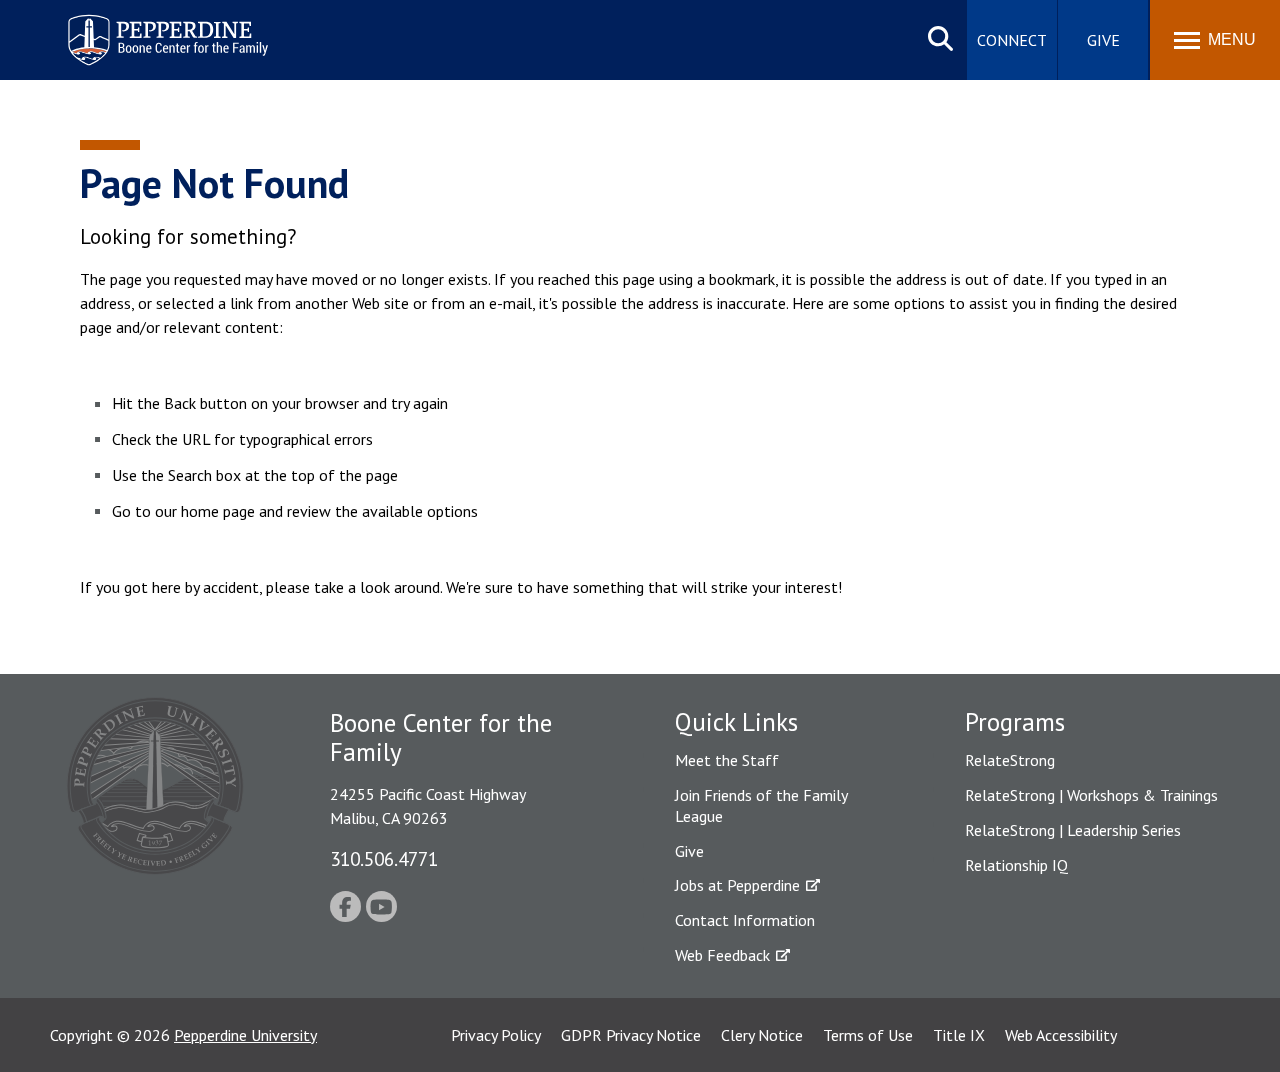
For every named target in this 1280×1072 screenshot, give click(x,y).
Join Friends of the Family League (761, 805)
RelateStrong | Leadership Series (1073, 830)
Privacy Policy (496, 1035)
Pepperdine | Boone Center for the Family (167, 27)
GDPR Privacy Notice (631, 1035)
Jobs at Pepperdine (737, 885)
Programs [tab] (1015, 722)
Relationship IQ (1016, 865)
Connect (1012, 40)
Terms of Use (868, 1035)
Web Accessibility (1061, 1035)
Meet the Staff (727, 760)
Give (1103, 40)
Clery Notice (762, 1035)
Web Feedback (722, 955)
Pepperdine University (245, 1035)
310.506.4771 (384, 858)
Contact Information (745, 920)
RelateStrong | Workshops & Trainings (1091, 795)
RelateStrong (1010, 760)
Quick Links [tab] (736, 722)
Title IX (959, 1035)
